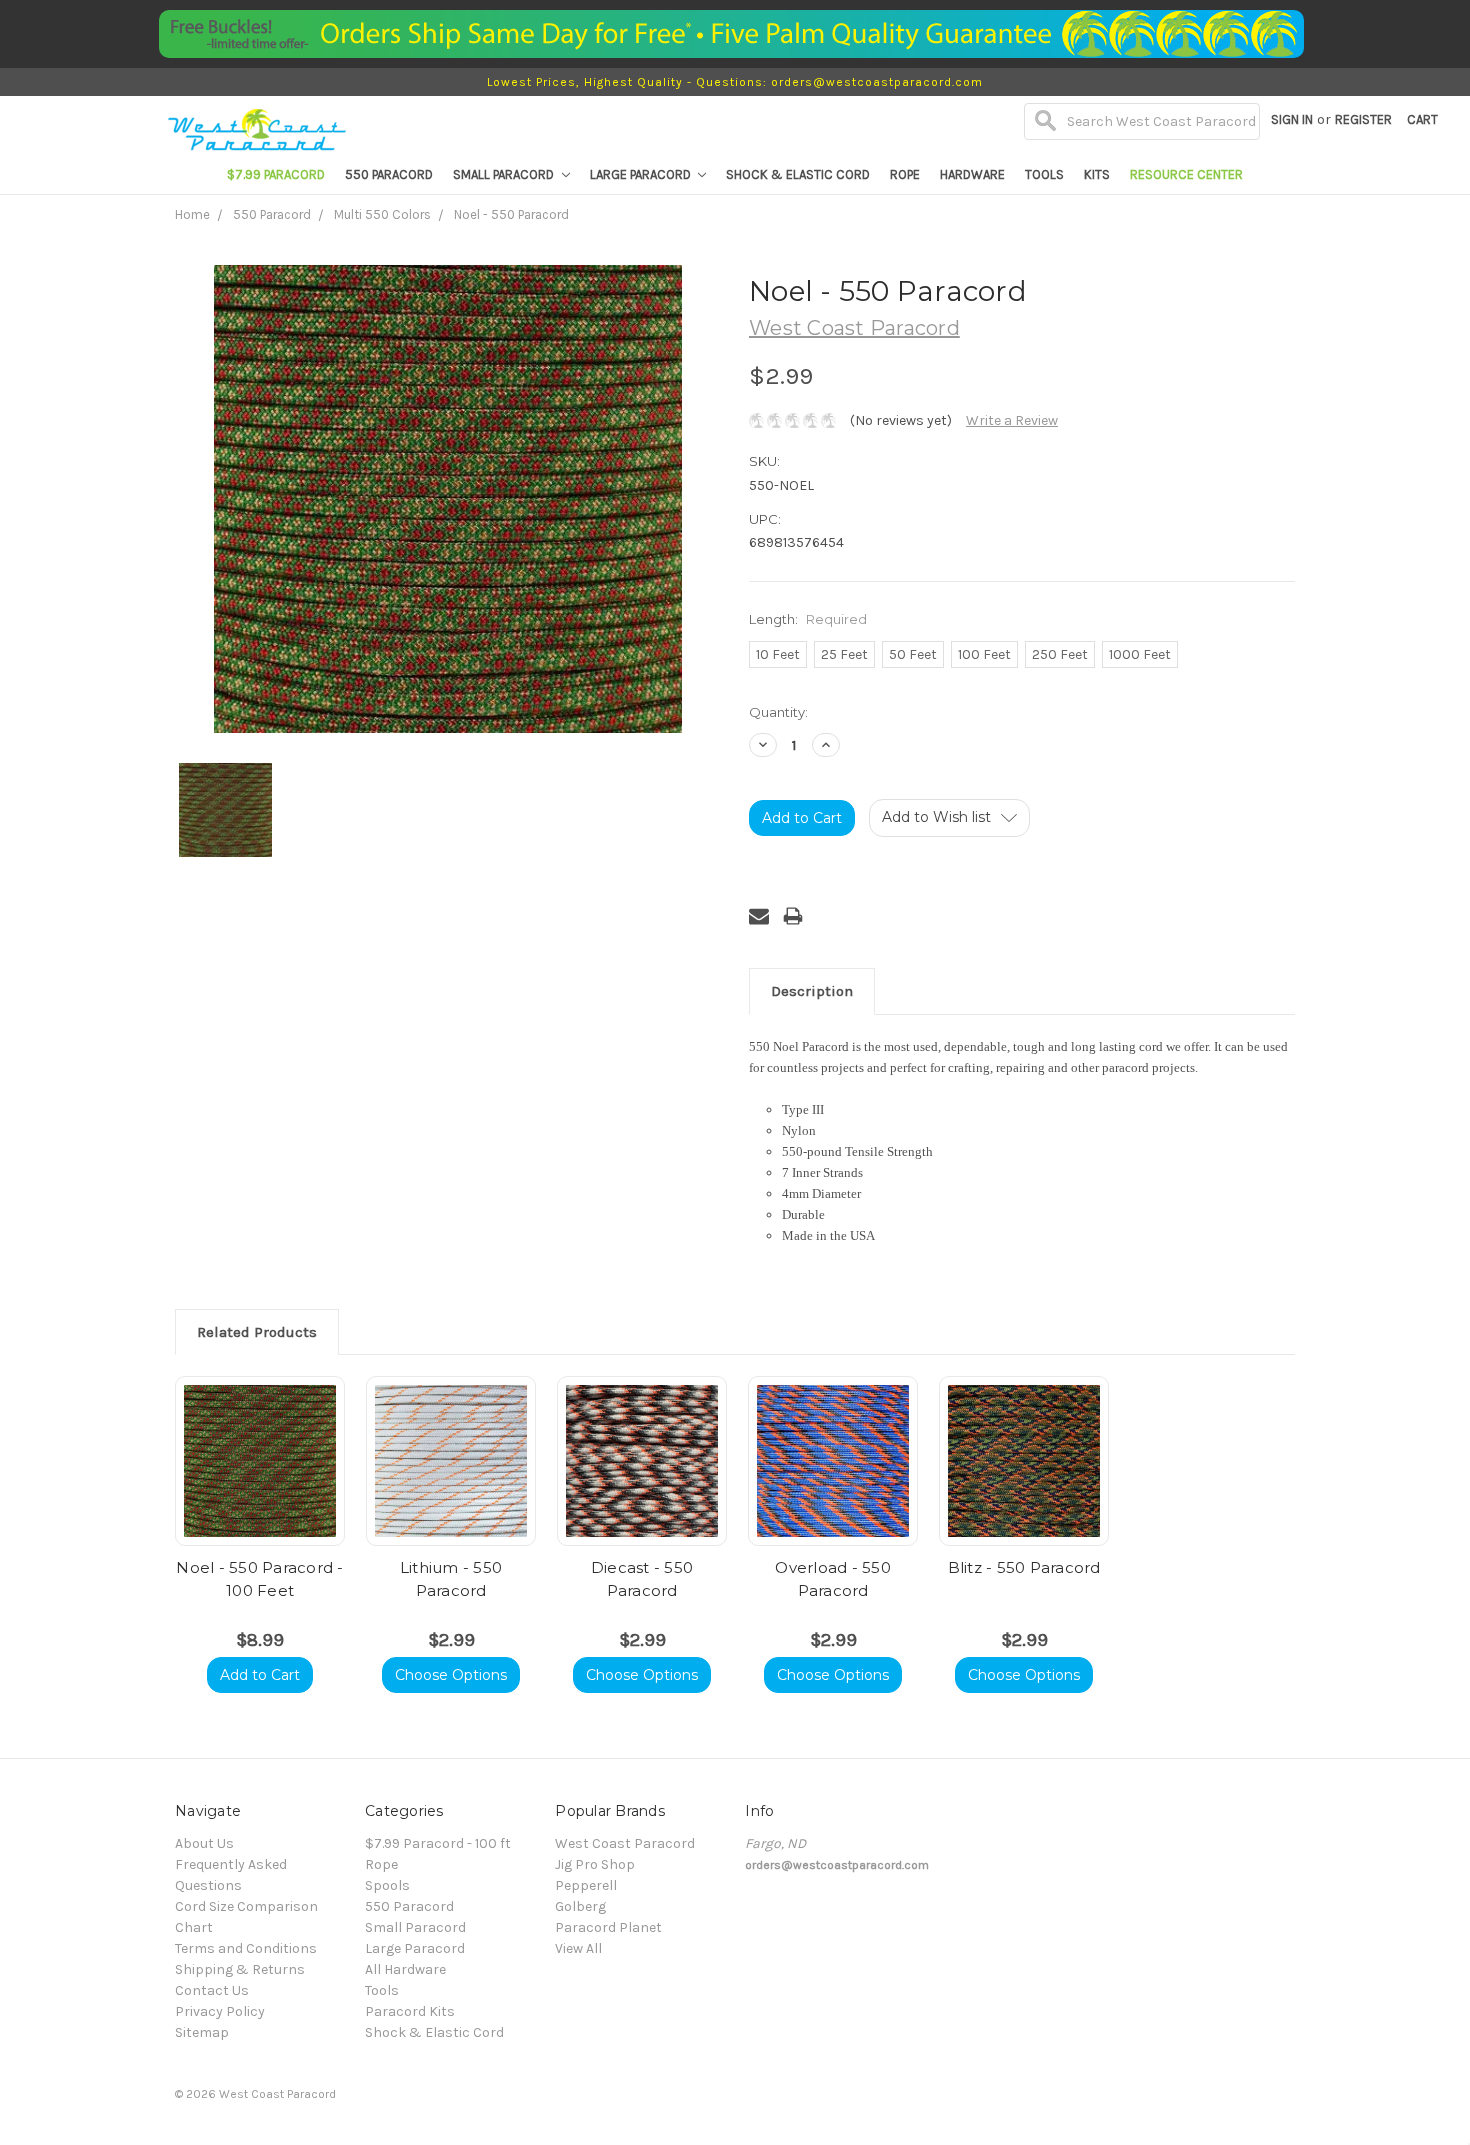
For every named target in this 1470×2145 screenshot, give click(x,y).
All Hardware (405, 1969)
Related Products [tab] (257, 1332)
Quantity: (778, 712)
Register (1363, 119)
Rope (905, 174)
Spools (387, 1885)
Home (192, 214)
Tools (1044, 174)
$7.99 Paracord (276, 174)
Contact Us (212, 1990)
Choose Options (451, 1675)
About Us (204, 1843)
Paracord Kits (410, 2011)
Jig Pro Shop (595, 1864)
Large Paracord (642, 174)
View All (578, 1948)
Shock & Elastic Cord (798, 174)
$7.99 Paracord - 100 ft (438, 1843)
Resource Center (1186, 174)
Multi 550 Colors (382, 214)
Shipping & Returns (240, 1969)
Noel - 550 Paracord (511, 214)
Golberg (580, 1906)
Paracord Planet (608, 1927)
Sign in (1292, 119)
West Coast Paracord (625, 1843)
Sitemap (202, 2032)
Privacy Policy (220, 2011)
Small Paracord (505, 174)
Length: (808, 619)
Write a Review (1012, 420)
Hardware (972, 174)
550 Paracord (389, 174)
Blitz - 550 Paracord (1024, 1567)
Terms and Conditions (246, 1948)
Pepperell (586, 1885)
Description (812, 991)
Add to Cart (260, 1675)
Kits (1097, 174)
